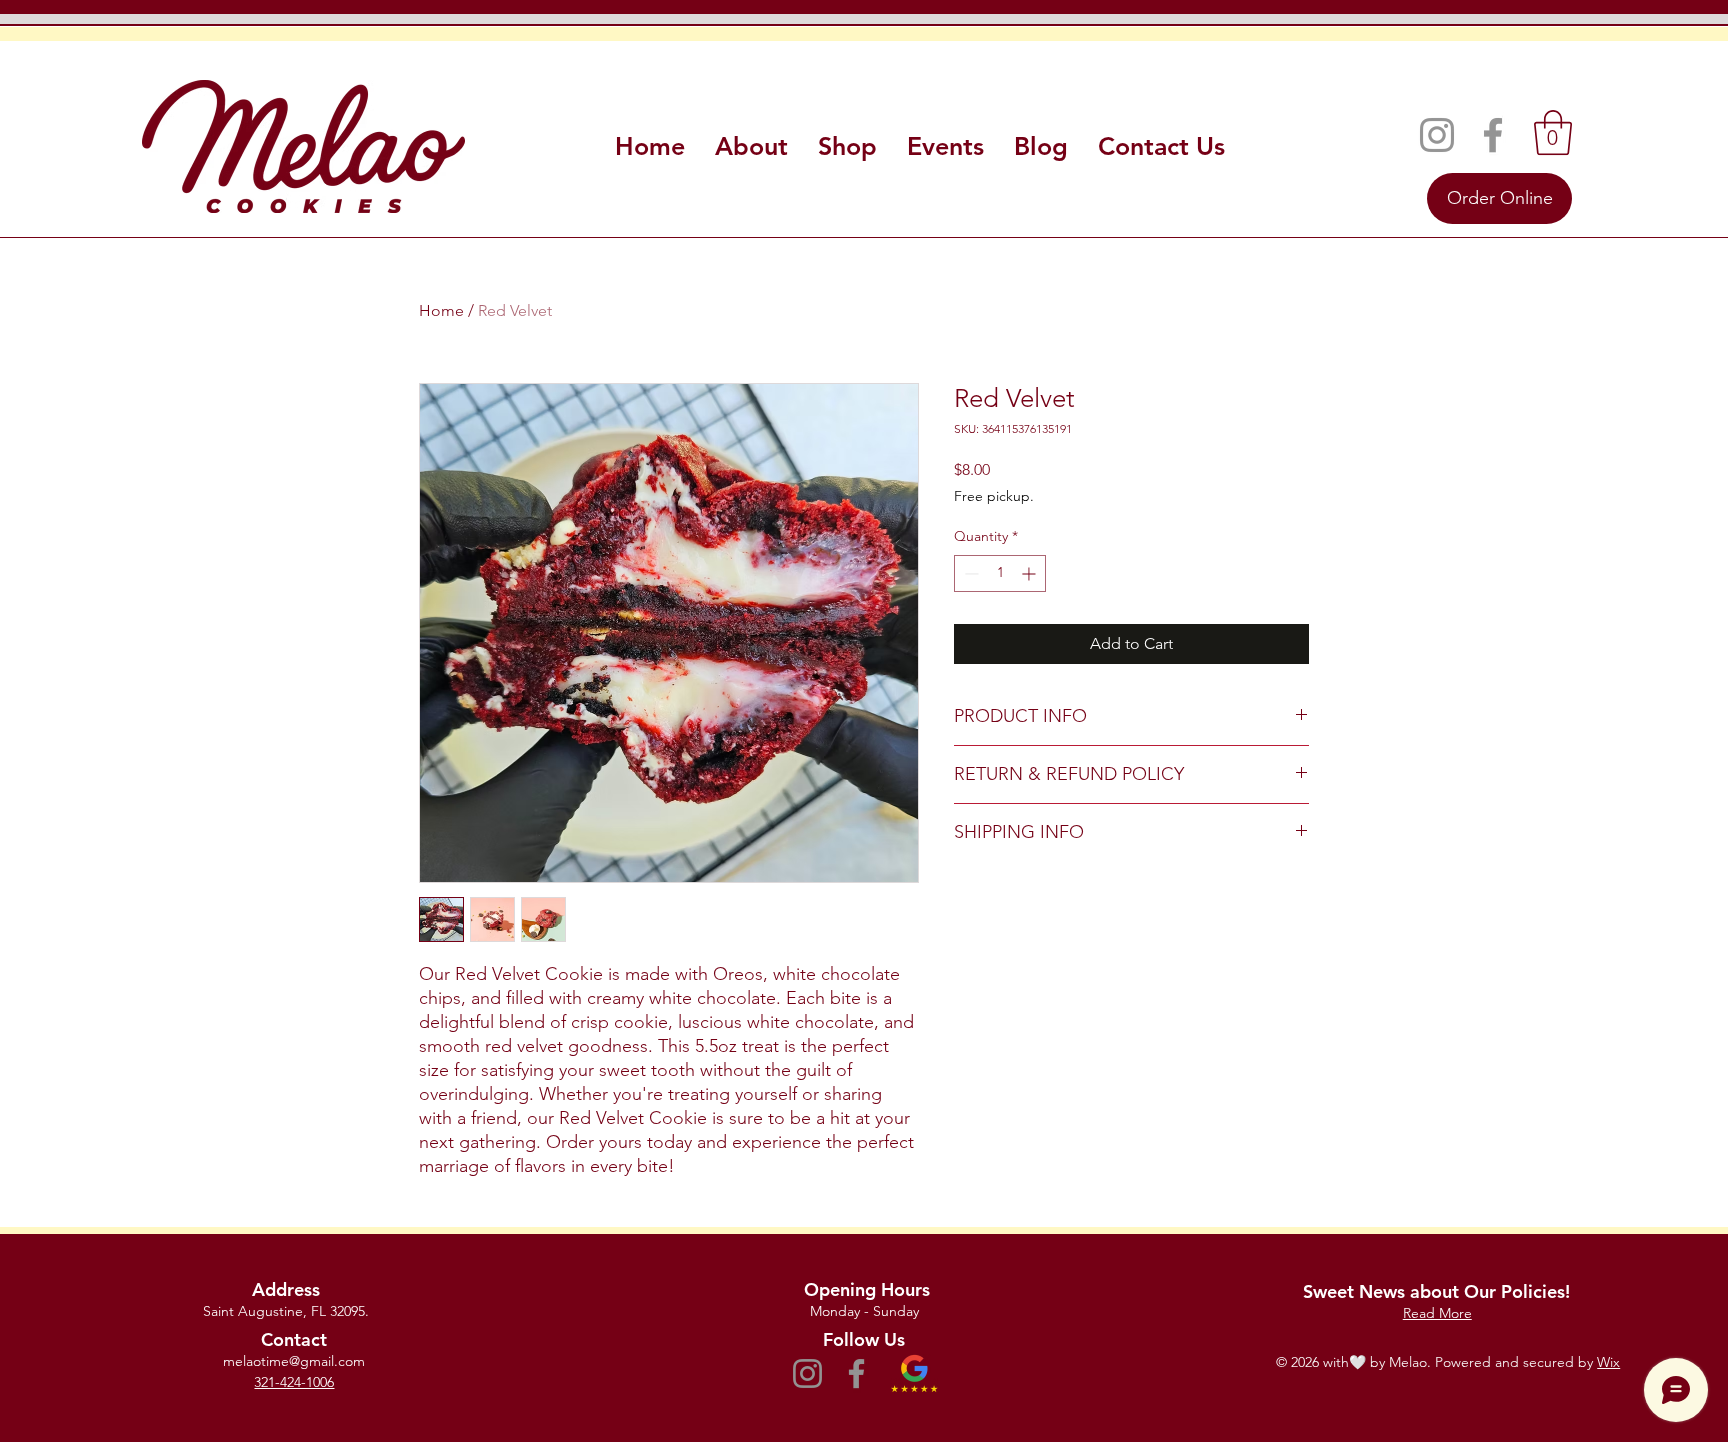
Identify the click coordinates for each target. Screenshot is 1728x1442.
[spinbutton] (1000, 573)
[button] (1553, 132)
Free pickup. (994, 496)
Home (441, 310)
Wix (1608, 1362)
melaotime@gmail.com (294, 1361)
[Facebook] (1493, 135)
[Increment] (1030, 573)
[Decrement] (969, 573)
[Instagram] (1437, 135)
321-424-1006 (294, 1382)
